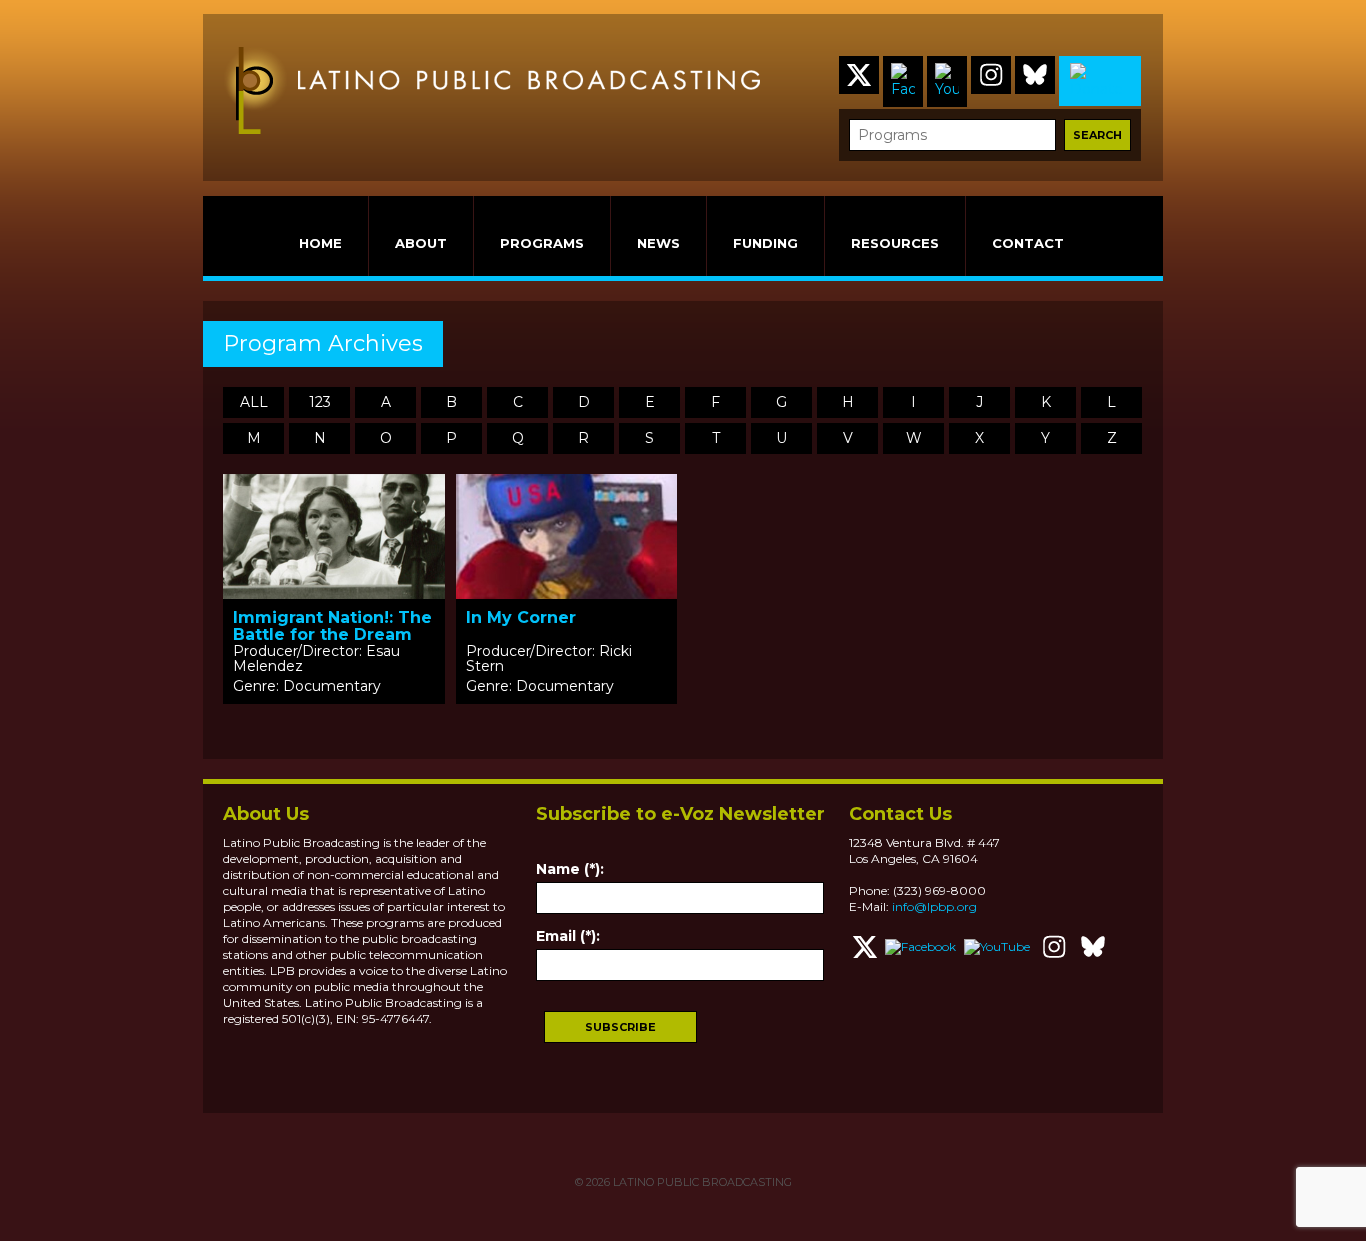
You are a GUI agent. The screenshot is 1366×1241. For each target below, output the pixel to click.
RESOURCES (895, 243)
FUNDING (765, 243)
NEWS (658, 243)
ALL (254, 402)
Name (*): (570, 869)
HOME (320, 243)
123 (320, 402)
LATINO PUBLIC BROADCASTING (701, 1182)
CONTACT (1028, 243)
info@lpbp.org (934, 906)
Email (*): (568, 936)
